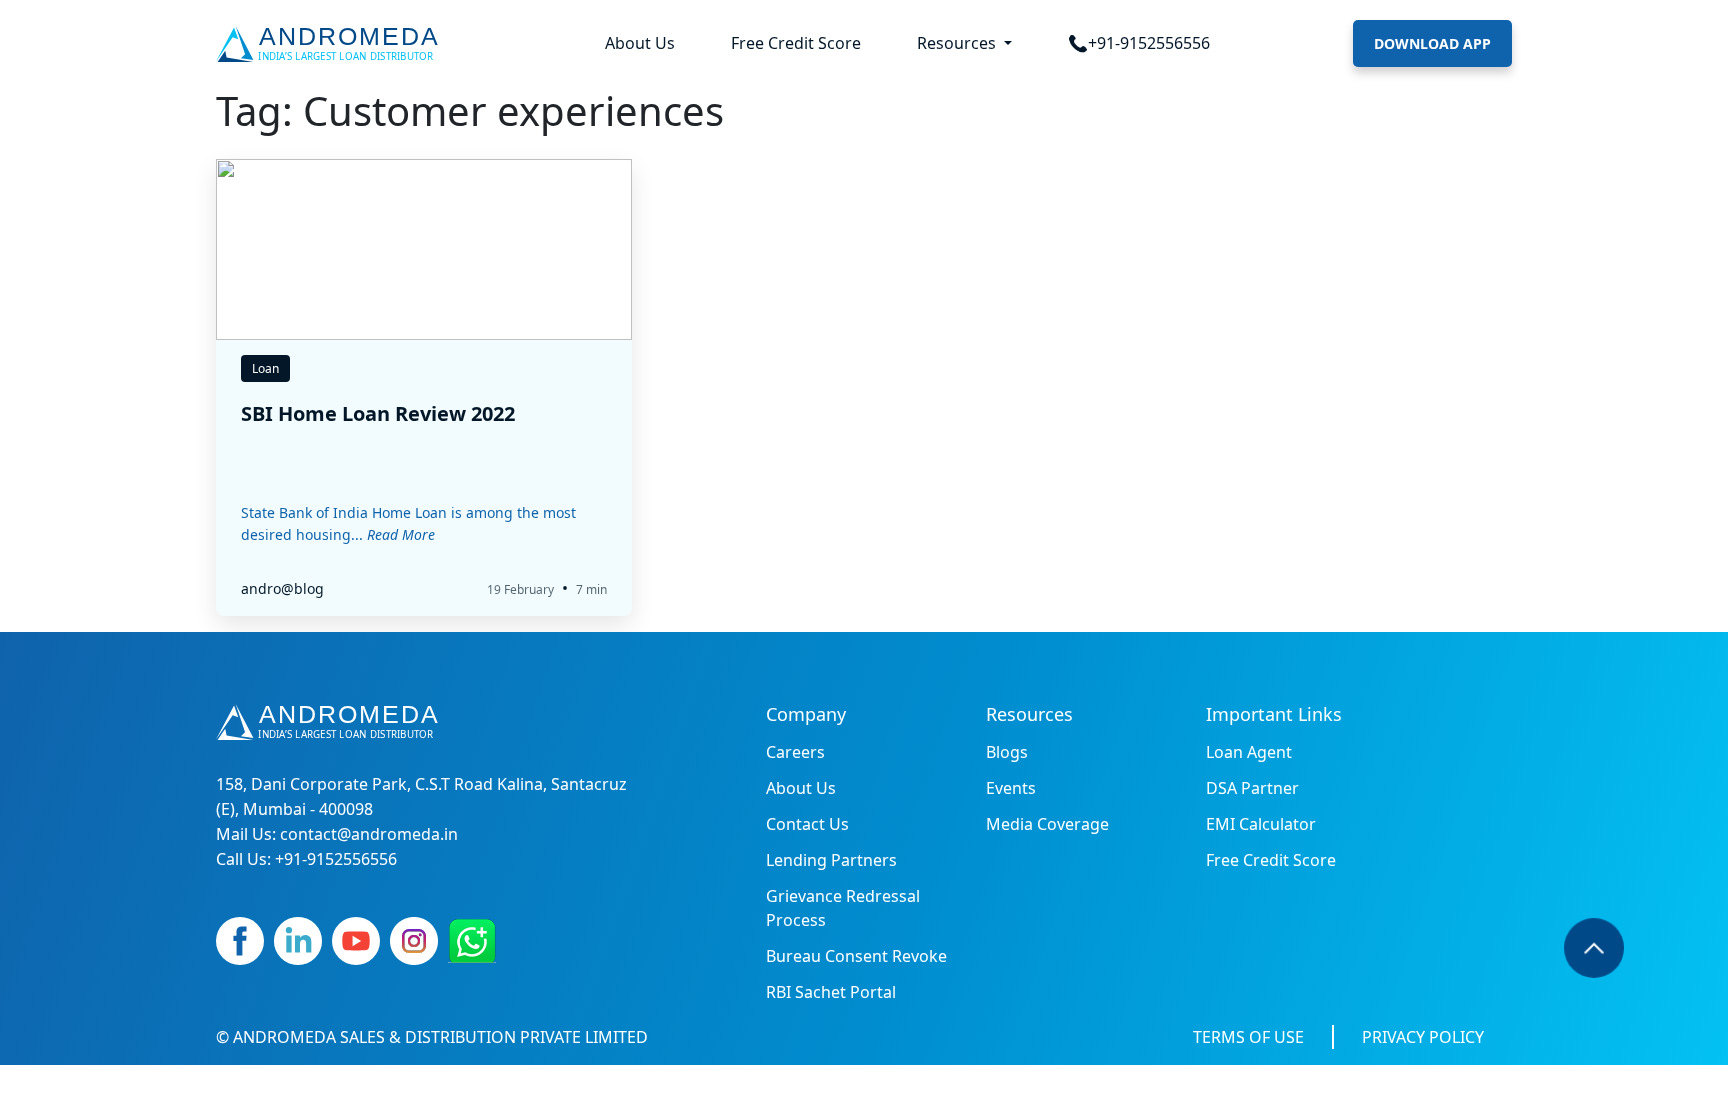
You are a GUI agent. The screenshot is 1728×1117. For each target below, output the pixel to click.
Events (1011, 788)
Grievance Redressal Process (843, 908)
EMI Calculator (1261, 824)
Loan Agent (1249, 752)
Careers (795, 752)
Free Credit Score (796, 43)
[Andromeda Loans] (331, 44)
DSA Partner (1252, 788)
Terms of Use (1248, 1037)
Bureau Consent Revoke (856, 956)
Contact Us (807, 824)
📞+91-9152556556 (1139, 43)
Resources (958, 43)
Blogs (1007, 752)
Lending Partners (831, 860)
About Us (640, 43)
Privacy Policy (1423, 1037)
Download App (1432, 43)
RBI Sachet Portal (831, 992)
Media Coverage (1047, 824)
